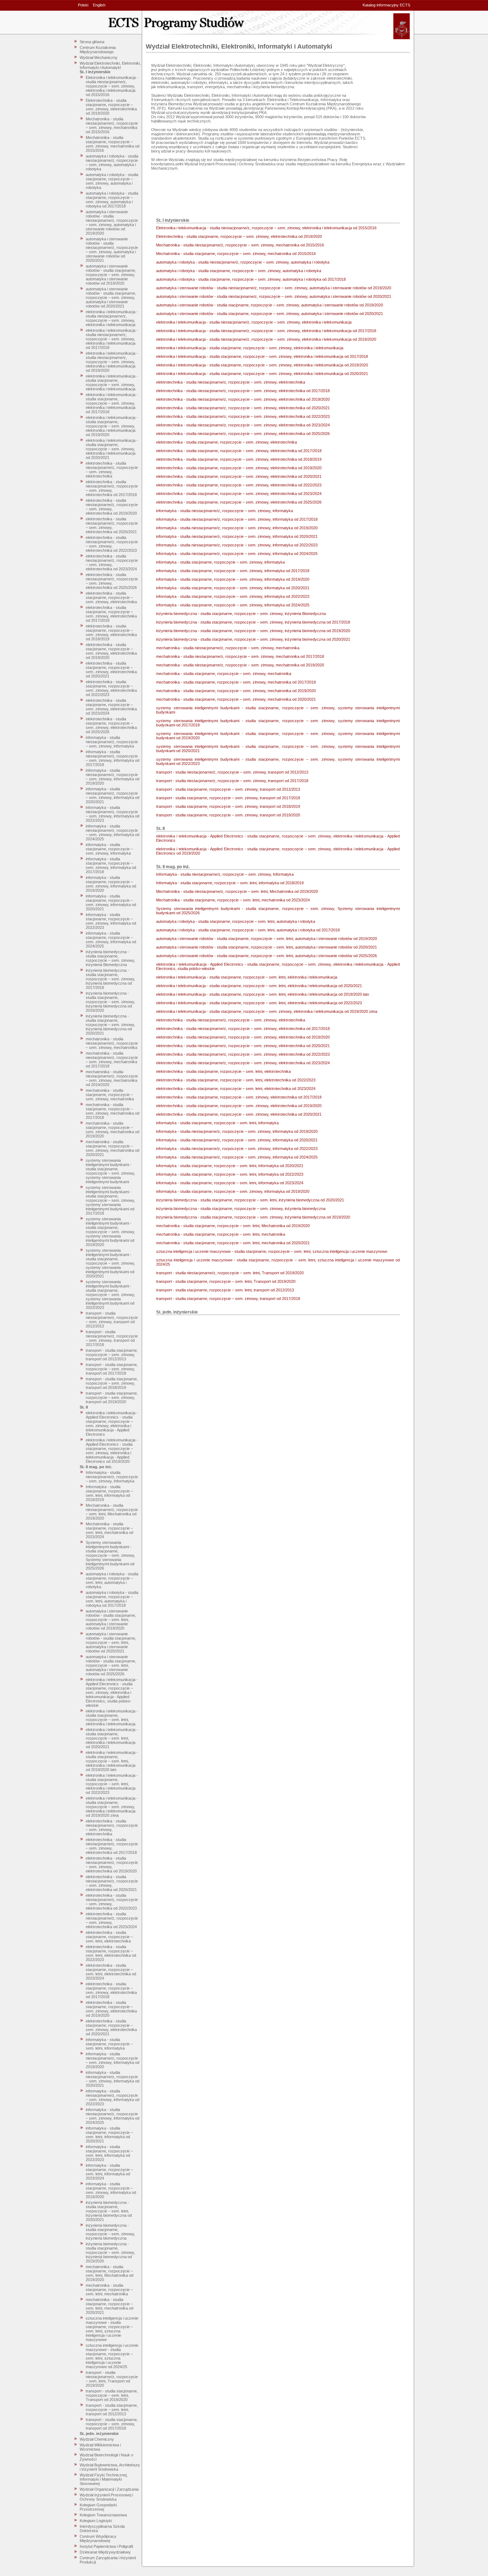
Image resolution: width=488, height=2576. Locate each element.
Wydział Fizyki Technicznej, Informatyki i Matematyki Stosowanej (104, 2479)
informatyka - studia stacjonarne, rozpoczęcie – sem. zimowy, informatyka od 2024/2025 (111, 940)
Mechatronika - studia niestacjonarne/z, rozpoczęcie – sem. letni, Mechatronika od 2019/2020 (112, 1512)
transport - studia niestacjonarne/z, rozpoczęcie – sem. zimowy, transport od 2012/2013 (112, 1320)
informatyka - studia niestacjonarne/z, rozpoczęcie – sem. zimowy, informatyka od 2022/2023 (113, 814)
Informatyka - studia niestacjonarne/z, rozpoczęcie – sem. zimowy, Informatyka (112, 1477)
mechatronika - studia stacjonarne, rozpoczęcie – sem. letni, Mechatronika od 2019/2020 (109, 2273)
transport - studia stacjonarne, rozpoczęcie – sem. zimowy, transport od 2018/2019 (112, 1383)
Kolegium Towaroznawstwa (103, 2515)
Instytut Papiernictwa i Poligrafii (106, 2546)
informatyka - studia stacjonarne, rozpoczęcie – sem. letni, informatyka (109, 2044)
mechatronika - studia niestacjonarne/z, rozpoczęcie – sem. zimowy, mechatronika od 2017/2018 (112, 1060)
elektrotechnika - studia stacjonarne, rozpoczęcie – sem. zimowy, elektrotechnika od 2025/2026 (111, 725)
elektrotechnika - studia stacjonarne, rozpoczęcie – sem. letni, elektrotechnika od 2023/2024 (111, 1972)
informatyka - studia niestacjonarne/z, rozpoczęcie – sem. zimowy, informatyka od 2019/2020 (113, 777)
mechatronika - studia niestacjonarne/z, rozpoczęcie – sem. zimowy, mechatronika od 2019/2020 (112, 1078)
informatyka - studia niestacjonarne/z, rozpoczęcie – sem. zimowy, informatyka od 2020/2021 (113, 795)
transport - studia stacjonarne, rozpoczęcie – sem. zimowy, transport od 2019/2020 (112, 1397)
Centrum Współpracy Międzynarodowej (98, 2539)
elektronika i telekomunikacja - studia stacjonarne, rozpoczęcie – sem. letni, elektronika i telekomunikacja (112, 1717)
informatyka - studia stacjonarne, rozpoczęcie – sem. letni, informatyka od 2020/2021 (109, 2135)
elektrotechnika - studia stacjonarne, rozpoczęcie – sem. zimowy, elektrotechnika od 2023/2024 (111, 707)
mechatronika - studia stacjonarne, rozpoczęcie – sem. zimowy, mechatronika (110, 1095)
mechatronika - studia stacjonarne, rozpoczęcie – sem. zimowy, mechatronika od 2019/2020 (113, 1130)
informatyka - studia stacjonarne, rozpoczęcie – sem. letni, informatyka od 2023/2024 (109, 2172)
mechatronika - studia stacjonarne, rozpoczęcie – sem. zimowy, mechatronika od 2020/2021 (113, 1148)
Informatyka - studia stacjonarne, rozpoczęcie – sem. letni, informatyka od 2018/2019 (109, 1493)
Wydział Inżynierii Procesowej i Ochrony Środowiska (106, 2497)
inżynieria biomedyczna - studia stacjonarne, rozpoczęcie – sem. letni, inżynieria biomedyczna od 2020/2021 (109, 2211)
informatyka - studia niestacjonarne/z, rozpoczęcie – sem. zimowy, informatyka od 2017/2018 (113, 758)
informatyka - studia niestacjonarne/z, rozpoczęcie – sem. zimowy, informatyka (112, 742)
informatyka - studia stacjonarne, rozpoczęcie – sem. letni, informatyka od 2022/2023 (109, 2153)
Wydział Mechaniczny (99, 57)
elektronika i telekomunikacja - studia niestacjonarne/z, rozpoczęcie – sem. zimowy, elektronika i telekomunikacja (112, 318)
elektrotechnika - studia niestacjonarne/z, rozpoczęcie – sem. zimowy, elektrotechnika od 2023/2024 (112, 562)
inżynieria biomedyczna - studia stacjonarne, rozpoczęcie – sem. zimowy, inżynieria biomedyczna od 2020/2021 (110, 1025)
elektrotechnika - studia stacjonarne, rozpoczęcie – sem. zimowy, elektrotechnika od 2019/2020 (111, 651)
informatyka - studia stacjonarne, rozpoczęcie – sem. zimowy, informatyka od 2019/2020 (111, 884)
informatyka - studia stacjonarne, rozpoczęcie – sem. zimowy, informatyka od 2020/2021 (111, 902)
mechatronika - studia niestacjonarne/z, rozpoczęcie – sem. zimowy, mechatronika (112, 1043)
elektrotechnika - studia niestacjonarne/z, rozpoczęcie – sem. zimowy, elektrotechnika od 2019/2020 (112, 507)
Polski (83, 5)
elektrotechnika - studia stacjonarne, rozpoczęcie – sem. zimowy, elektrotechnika (111, 597)
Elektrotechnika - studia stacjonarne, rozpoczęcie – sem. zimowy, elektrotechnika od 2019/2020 (111, 107)
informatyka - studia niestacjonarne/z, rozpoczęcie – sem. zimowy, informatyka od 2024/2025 (113, 832)
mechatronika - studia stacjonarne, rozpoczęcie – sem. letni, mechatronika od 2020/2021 (109, 2306)
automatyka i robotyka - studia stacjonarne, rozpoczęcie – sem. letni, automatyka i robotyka (112, 1580)
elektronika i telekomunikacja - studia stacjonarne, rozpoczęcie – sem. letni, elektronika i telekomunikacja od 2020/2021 (112, 1738)
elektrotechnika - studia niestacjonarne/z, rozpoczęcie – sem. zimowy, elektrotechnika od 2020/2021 (112, 525)
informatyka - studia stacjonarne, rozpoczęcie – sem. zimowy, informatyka (109, 849)
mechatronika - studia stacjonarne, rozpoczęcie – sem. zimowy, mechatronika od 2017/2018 (113, 1111)
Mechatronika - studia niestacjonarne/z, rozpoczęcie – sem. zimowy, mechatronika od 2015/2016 (112, 125)
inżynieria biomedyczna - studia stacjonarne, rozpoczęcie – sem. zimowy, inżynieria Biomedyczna (110, 958)
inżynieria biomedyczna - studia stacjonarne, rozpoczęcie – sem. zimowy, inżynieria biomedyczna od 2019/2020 (110, 1002)
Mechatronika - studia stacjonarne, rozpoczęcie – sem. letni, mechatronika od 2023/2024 (109, 1530)
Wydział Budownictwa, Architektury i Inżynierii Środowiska (110, 2467)
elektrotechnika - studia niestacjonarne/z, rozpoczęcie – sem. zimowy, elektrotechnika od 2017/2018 (112, 488)
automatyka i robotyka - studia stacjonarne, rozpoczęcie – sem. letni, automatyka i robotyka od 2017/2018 (112, 1599)
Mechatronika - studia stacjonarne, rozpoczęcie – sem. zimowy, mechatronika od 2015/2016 (113, 144)
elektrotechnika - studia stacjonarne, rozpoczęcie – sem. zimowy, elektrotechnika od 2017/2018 (111, 614)
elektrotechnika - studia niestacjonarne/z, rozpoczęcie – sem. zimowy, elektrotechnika (112, 470)
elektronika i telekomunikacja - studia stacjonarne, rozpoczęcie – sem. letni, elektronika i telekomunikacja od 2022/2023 (112, 1784)
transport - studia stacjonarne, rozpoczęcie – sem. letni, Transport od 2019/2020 (112, 2395)
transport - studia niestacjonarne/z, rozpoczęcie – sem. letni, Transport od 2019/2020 (112, 2379)
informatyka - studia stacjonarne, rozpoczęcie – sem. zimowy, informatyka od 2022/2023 (111, 921)
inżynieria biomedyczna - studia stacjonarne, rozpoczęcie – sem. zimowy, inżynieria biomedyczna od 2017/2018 (110, 979)
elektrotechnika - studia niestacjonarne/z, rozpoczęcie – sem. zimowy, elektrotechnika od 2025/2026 (112, 581)
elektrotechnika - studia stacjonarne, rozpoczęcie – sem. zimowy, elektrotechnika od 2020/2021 (111, 670)
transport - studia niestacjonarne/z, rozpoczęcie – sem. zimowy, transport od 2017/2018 (112, 1338)
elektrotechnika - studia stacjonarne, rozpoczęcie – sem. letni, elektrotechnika (109, 1937)
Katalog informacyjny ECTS (386, 5)
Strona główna (92, 42)
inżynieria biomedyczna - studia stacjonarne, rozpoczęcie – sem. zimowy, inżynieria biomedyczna (110, 2232)
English (99, 5)
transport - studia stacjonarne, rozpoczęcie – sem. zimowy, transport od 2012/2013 (112, 1355)
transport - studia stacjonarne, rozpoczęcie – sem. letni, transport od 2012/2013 (112, 2410)
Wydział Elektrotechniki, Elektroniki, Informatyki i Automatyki (110, 65)
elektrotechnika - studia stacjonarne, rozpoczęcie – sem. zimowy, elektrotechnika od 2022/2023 (111, 688)
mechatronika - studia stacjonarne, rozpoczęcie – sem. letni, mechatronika (109, 2290)
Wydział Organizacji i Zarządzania (109, 2489)
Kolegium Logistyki (96, 2521)
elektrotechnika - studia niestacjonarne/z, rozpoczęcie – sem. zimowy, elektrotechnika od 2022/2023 (112, 544)
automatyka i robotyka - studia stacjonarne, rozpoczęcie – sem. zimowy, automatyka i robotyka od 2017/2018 (112, 200)
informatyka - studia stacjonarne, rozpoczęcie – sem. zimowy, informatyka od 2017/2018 (111, 865)
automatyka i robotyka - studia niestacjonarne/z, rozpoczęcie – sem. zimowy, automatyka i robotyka (112, 162)
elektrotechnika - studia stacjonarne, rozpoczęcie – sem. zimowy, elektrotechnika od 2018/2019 (111, 632)
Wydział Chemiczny (97, 2439)
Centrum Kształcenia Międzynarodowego (98, 50)
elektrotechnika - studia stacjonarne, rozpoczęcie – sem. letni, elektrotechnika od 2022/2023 (111, 1953)
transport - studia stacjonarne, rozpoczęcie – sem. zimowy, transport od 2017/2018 (112, 1369)
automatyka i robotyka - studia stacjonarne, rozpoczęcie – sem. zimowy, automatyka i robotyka (112, 181)
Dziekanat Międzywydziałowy (105, 2552)
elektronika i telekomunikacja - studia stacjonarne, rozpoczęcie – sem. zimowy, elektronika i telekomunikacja (112, 382)
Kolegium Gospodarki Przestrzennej (98, 2507)
